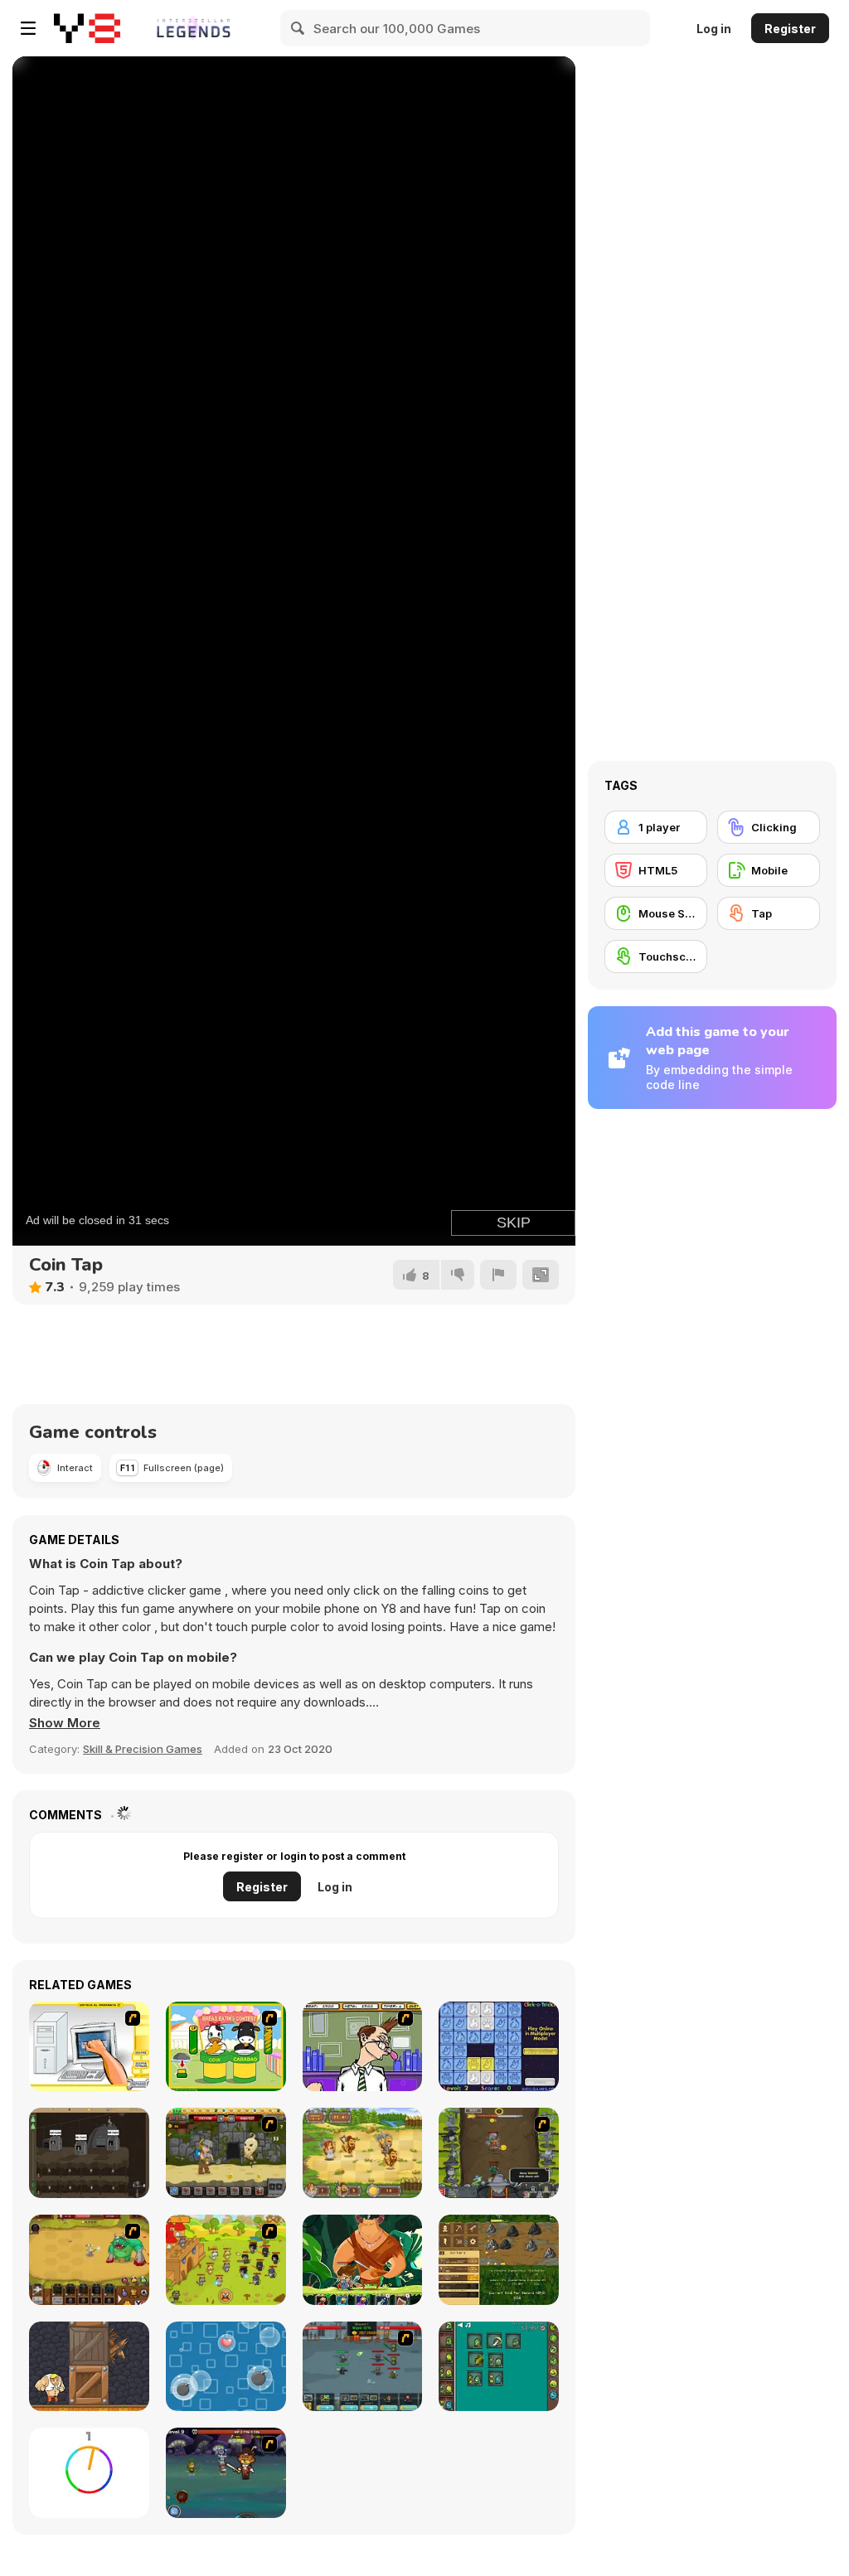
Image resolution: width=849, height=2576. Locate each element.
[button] (65, 1723)
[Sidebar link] (28, 28)
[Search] (298, 28)
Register (790, 29)
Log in (714, 29)
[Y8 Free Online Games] (87, 28)
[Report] (498, 1275)
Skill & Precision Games (143, 1749)
